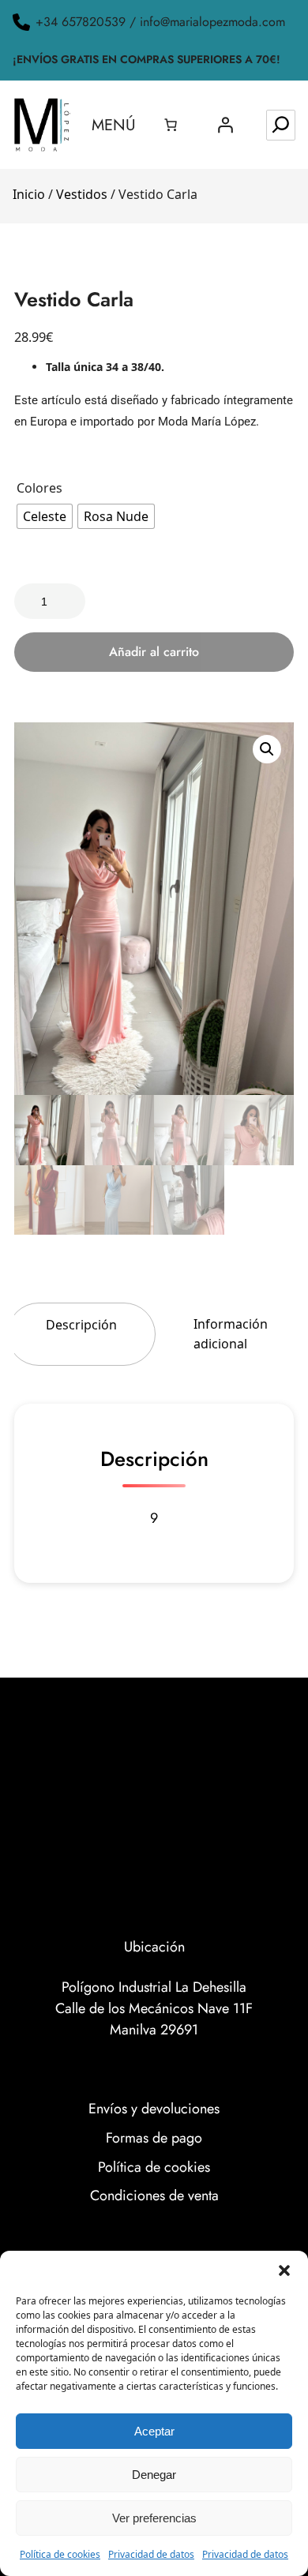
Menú (114, 125)
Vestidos (82, 194)
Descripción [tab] (81, 1325)
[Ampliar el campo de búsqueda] (281, 125)
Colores (39, 488)
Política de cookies (60, 2554)
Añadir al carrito (154, 652)
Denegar (154, 2475)
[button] (284, 2270)
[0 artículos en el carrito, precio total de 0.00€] (171, 125)
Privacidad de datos (151, 2554)
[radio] (45, 516)
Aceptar (154, 2431)
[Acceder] (225, 125)
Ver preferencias (154, 2518)
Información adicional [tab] (231, 1334)
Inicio (29, 194)
